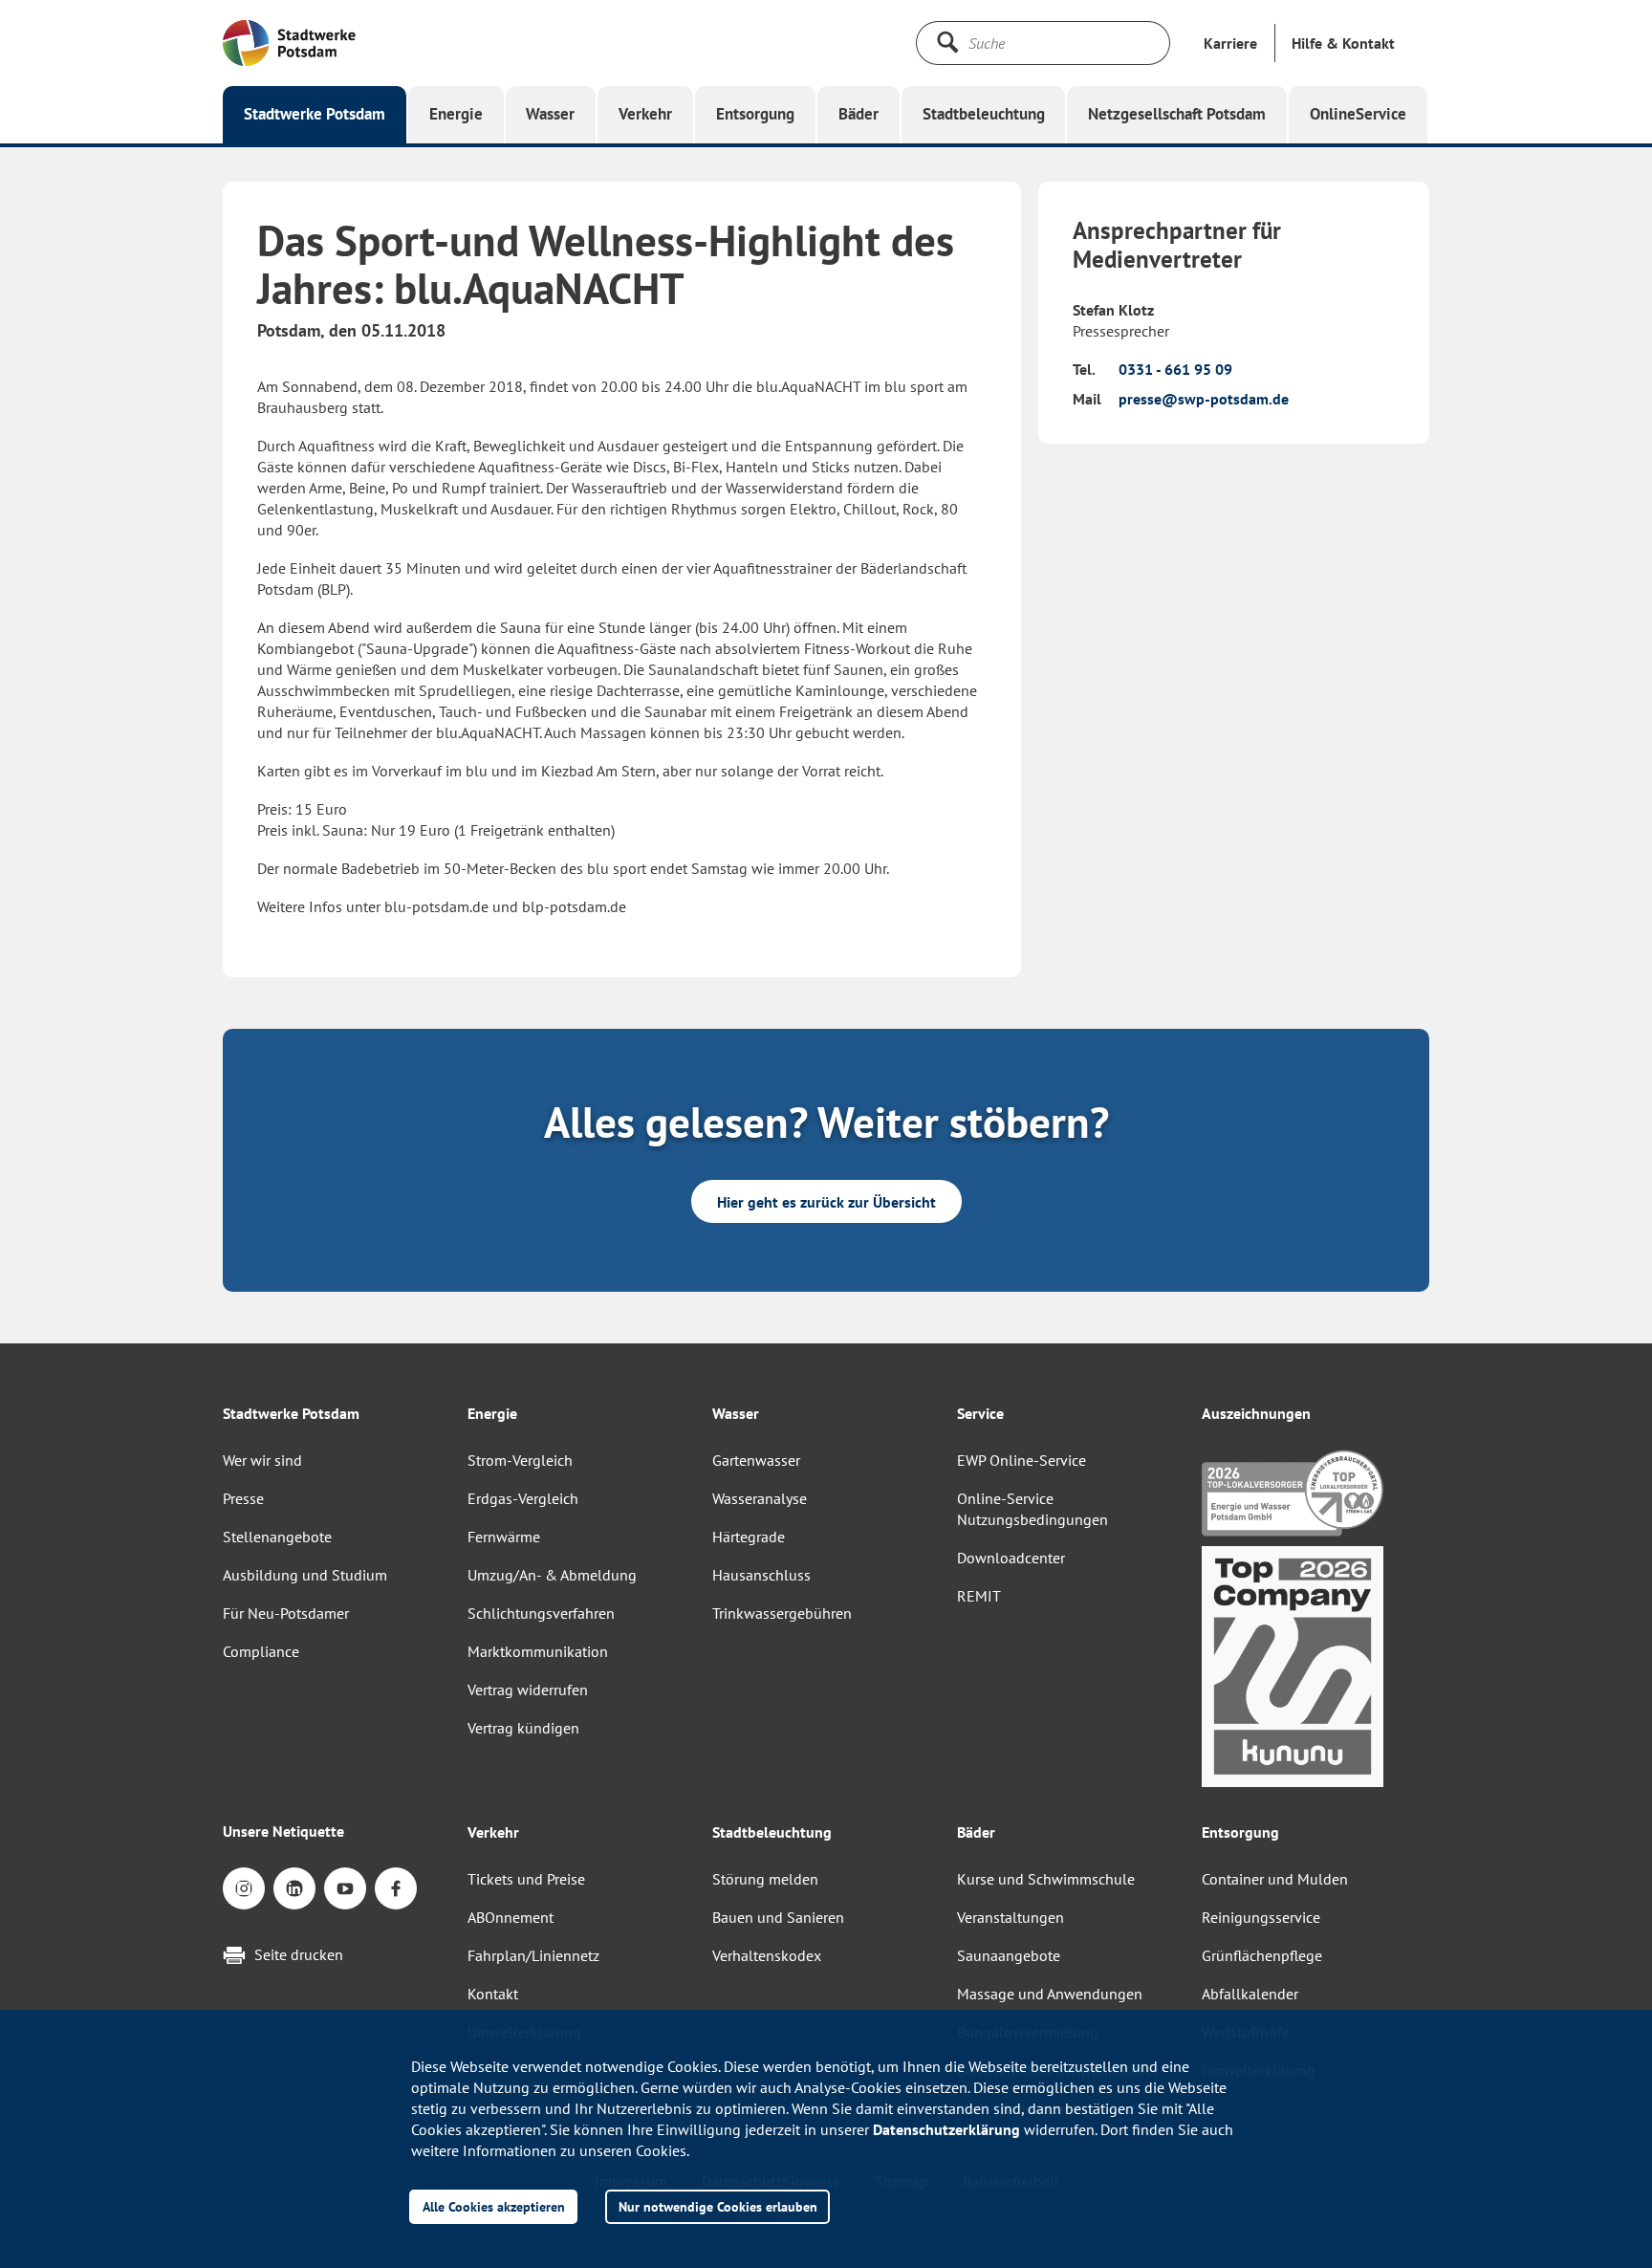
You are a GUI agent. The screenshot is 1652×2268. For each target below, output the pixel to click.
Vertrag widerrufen (528, 1690)
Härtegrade (749, 1537)
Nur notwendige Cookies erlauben (718, 2206)
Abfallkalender (1250, 1994)
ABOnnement (511, 1917)
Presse (243, 1498)
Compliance (261, 1651)
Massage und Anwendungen (1050, 1994)
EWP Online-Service (1022, 1460)
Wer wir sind (262, 1460)
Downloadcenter (1011, 1558)
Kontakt (493, 1994)
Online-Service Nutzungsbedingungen (1032, 1509)
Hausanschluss (761, 1575)
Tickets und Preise (526, 1879)
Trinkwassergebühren (782, 1613)
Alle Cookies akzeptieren (494, 2206)
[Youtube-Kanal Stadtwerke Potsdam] (345, 1888)
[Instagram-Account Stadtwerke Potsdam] (244, 1888)
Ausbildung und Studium (305, 1575)
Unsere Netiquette (283, 1831)
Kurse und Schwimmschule (1046, 1879)
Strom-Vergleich (520, 1460)
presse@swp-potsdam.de (1204, 399)
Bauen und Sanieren (778, 1917)
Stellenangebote (277, 1537)
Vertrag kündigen (523, 1728)
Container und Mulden (1275, 1879)
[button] (1343, 43)
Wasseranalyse (760, 1498)
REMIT (979, 1596)
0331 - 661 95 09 (1175, 369)
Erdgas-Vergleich (523, 1498)
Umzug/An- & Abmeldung (552, 1575)
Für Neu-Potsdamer (286, 1613)
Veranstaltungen (1011, 1917)
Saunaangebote (1009, 1955)
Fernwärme (504, 1537)
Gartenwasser (756, 1460)
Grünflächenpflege (1262, 1955)
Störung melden (765, 1879)
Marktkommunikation (538, 1651)
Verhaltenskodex (767, 1955)
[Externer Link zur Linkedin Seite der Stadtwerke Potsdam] (294, 1888)
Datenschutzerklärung (946, 2129)
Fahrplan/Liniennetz (533, 1955)
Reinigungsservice (1261, 1917)
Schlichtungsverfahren (541, 1613)
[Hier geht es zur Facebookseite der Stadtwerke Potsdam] (396, 1888)
